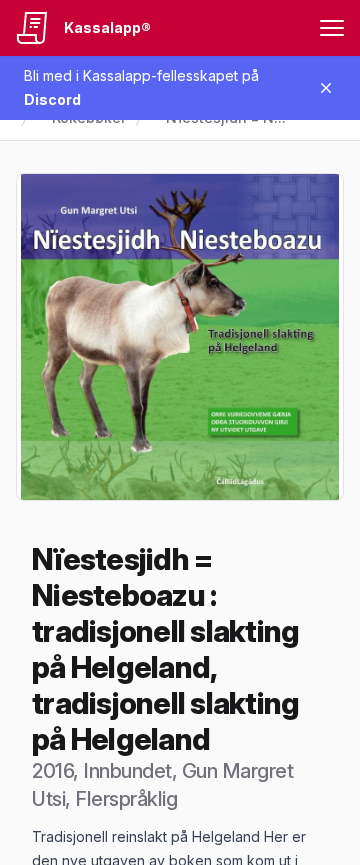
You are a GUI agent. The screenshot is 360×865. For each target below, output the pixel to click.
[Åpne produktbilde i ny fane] (180, 337)
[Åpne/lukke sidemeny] (332, 28)
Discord (52, 99)
